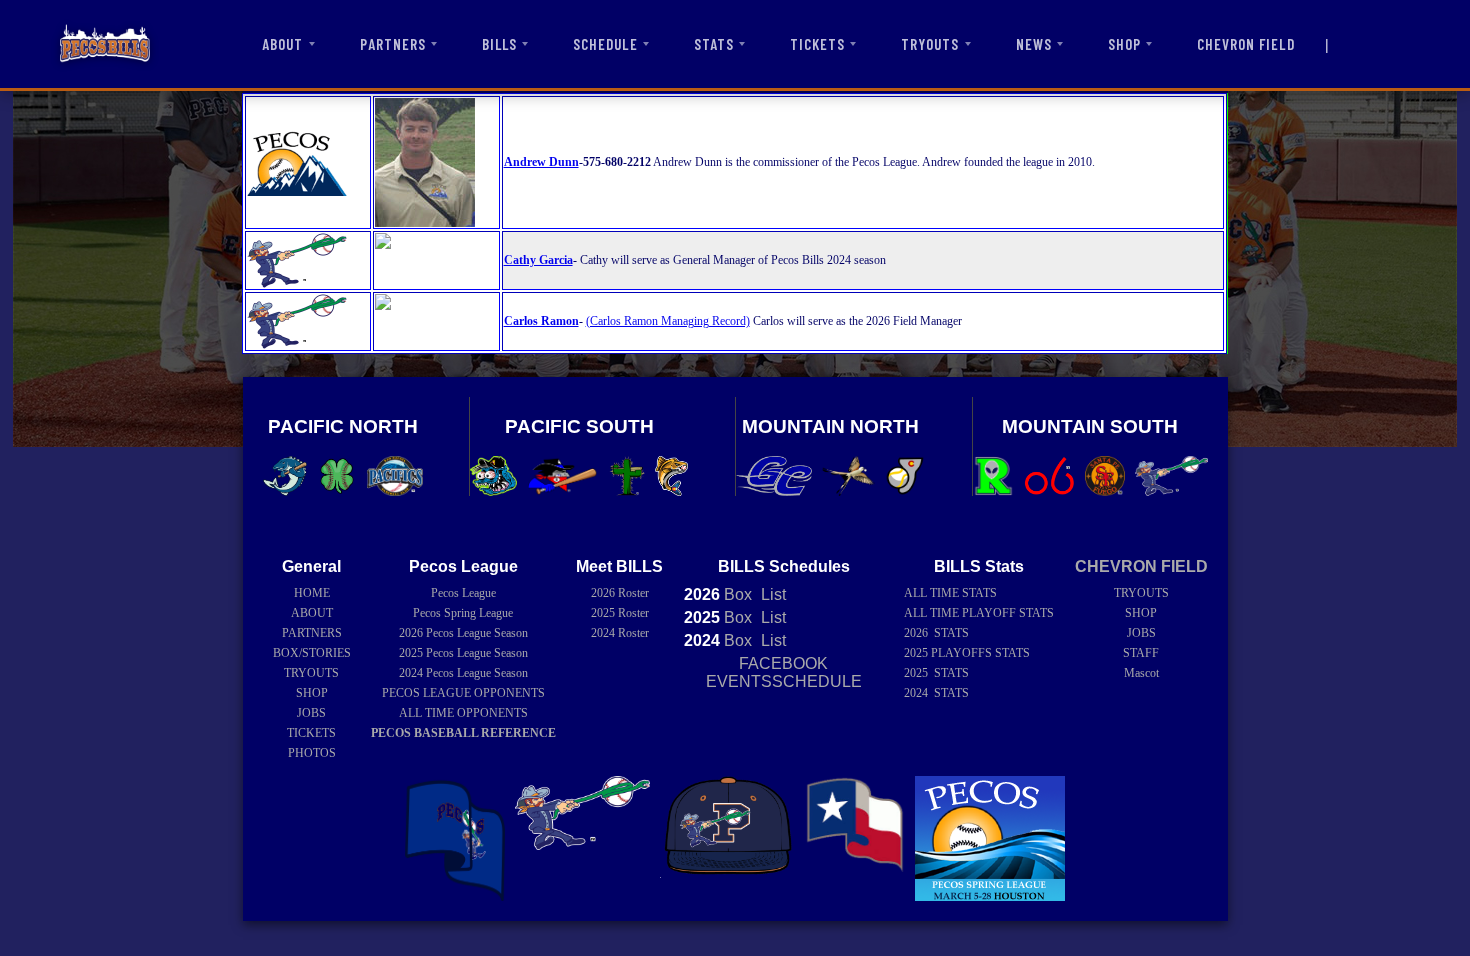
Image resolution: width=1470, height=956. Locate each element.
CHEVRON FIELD (1246, 44)
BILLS (499, 44)
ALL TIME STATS (950, 593)
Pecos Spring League (463, 613)
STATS (714, 44)
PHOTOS (312, 753)
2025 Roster (620, 613)
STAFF (1141, 653)
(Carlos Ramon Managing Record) (668, 321)
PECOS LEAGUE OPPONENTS (463, 693)
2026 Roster (620, 593)
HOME (312, 593)
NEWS (1034, 44)
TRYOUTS (930, 44)
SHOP (1124, 44)
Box (718, 594)
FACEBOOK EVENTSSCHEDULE (784, 672)
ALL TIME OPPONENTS (463, 713)
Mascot (1141, 673)
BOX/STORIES (312, 653)
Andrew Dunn (541, 162)
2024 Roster (620, 633)
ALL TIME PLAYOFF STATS (979, 613)
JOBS (311, 713)
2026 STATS (936, 633)
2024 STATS (936, 693)
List (771, 594)
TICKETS (817, 44)
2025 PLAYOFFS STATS (967, 653)
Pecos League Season (463, 633)
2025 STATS (936, 673)
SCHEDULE (605, 44)
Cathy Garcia (538, 260)
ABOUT (282, 44)
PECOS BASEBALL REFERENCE (463, 733)
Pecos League (463, 593)
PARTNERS (393, 44)
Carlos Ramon (541, 321)
